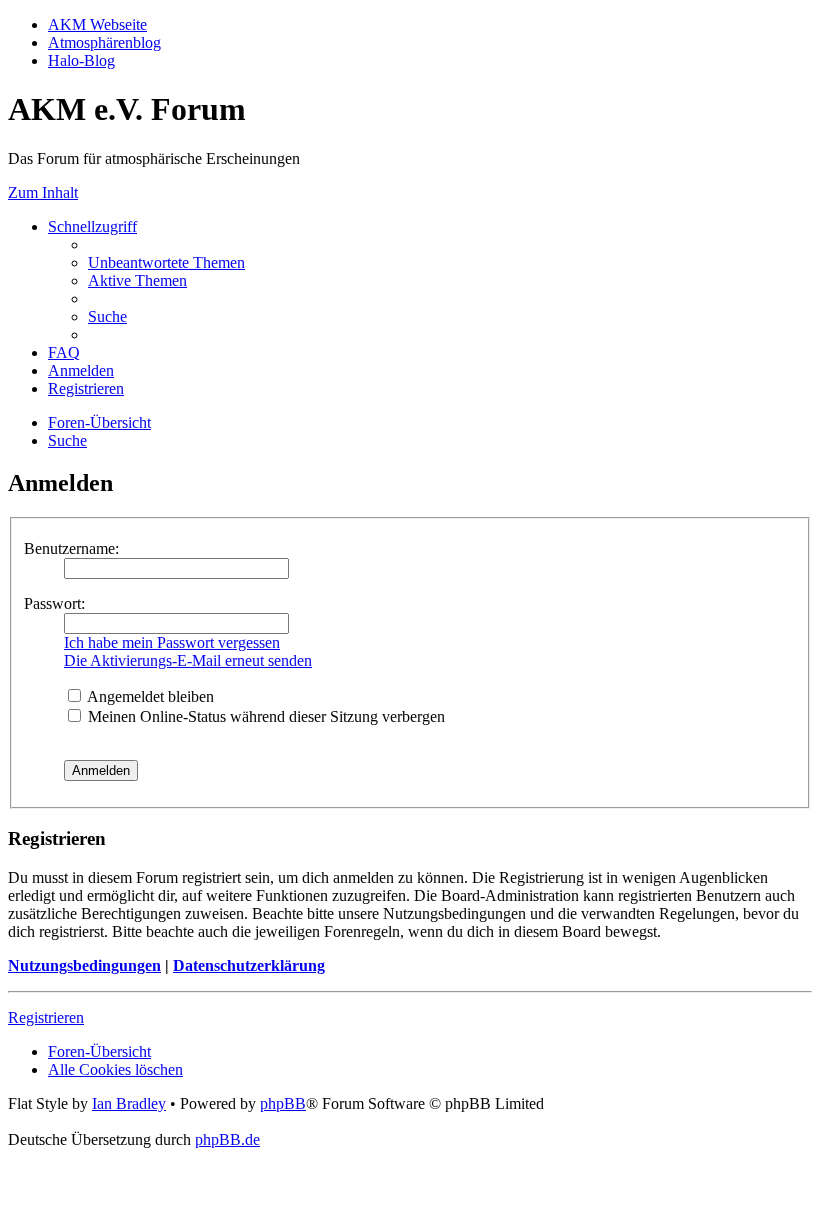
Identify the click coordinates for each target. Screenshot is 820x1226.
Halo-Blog (81, 60)
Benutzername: (71, 548)
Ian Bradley (129, 1103)
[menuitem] (166, 262)
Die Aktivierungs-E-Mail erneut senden (188, 660)
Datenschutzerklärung (249, 965)
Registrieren (46, 1017)
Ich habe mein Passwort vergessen (172, 642)
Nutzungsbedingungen (84, 965)
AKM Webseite (97, 24)
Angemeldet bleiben (149, 696)
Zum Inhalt (43, 192)
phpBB (283, 1103)
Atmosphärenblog (104, 42)
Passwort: (54, 603)
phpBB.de (227, 1139)
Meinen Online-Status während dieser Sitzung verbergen (264, 716)
